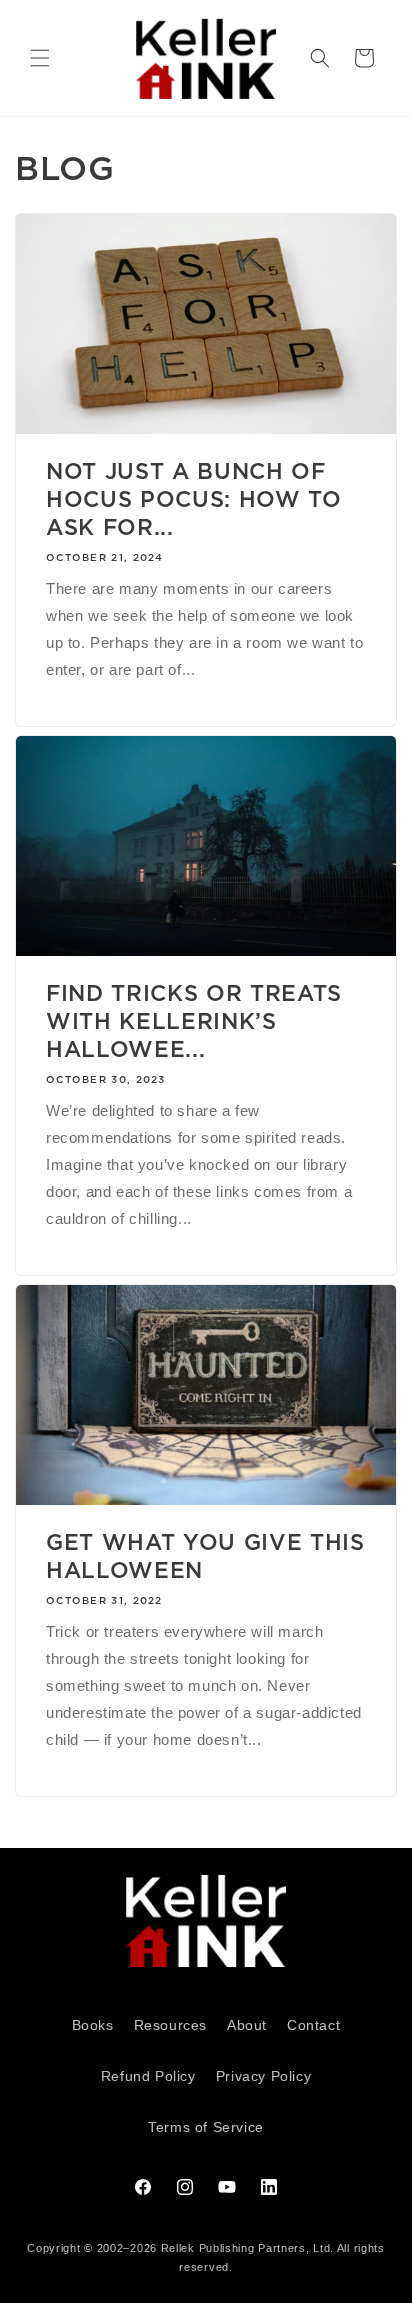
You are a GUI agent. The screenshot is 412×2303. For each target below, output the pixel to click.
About (247, 2025)
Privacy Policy (263, 2076)
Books (93, 2025)
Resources (170, 2025)
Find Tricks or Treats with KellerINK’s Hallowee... (194, 1021)
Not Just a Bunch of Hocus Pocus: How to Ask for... (194, 499)
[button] (40, 58)
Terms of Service (206, 2127)
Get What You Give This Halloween (205, 1556)
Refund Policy (148, 2076)
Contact (313, 2025)
